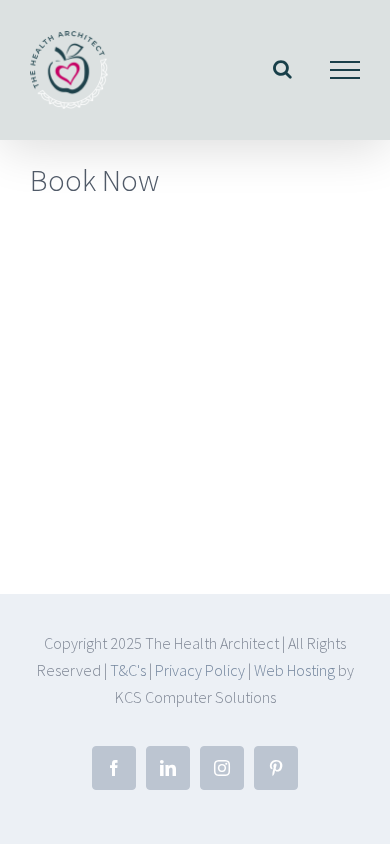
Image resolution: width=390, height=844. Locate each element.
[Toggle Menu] (345, 70)
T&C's (128, 670)
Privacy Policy (200, 670)
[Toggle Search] (282, 69)
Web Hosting (296, 670)
